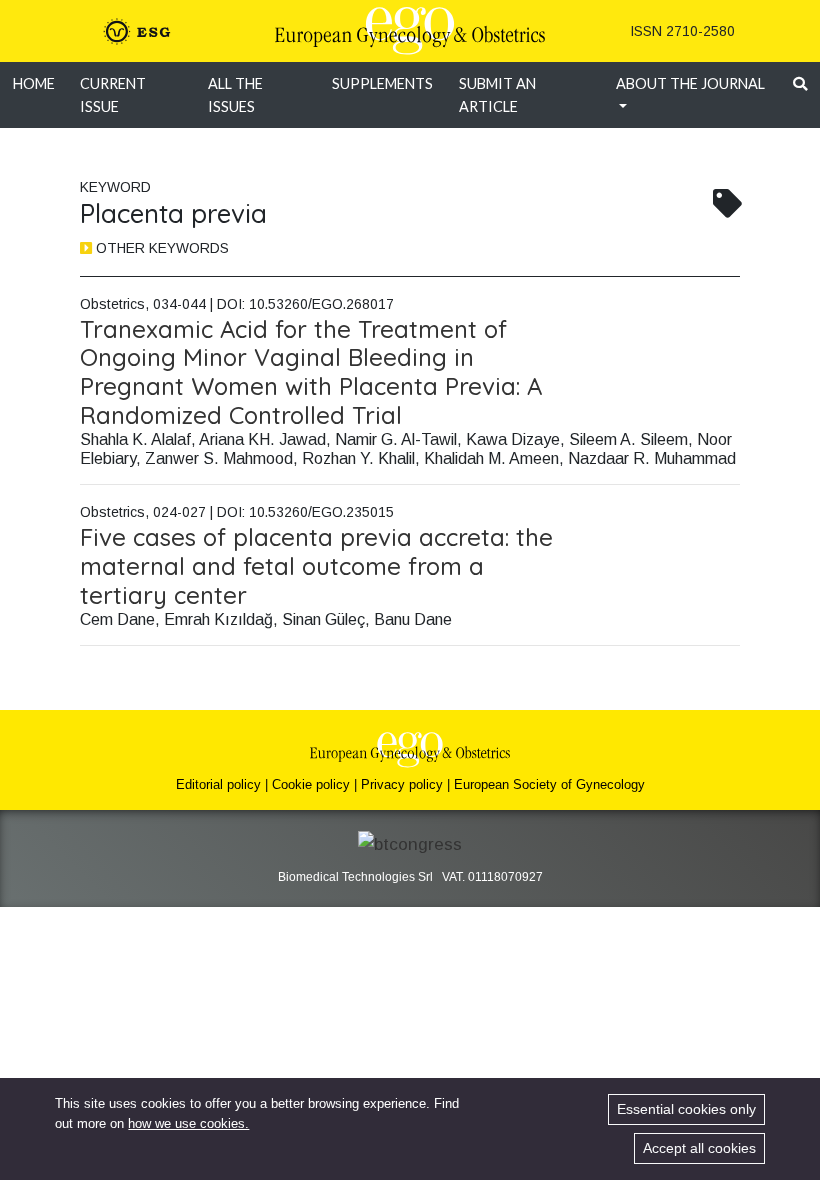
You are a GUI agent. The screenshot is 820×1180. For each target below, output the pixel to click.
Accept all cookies (699, 1148)
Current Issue (113, 95)
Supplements (382, 83)
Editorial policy (218, 784)
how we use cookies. (188, 1123)
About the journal (690, 83)
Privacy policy (402, 784)
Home (34, 83)
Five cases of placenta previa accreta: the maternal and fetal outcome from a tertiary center (316, 566)
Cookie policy (311, 784)
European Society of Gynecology (549, 784)
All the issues (235, 95)
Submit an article (497, 95)
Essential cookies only (686, 1109)
